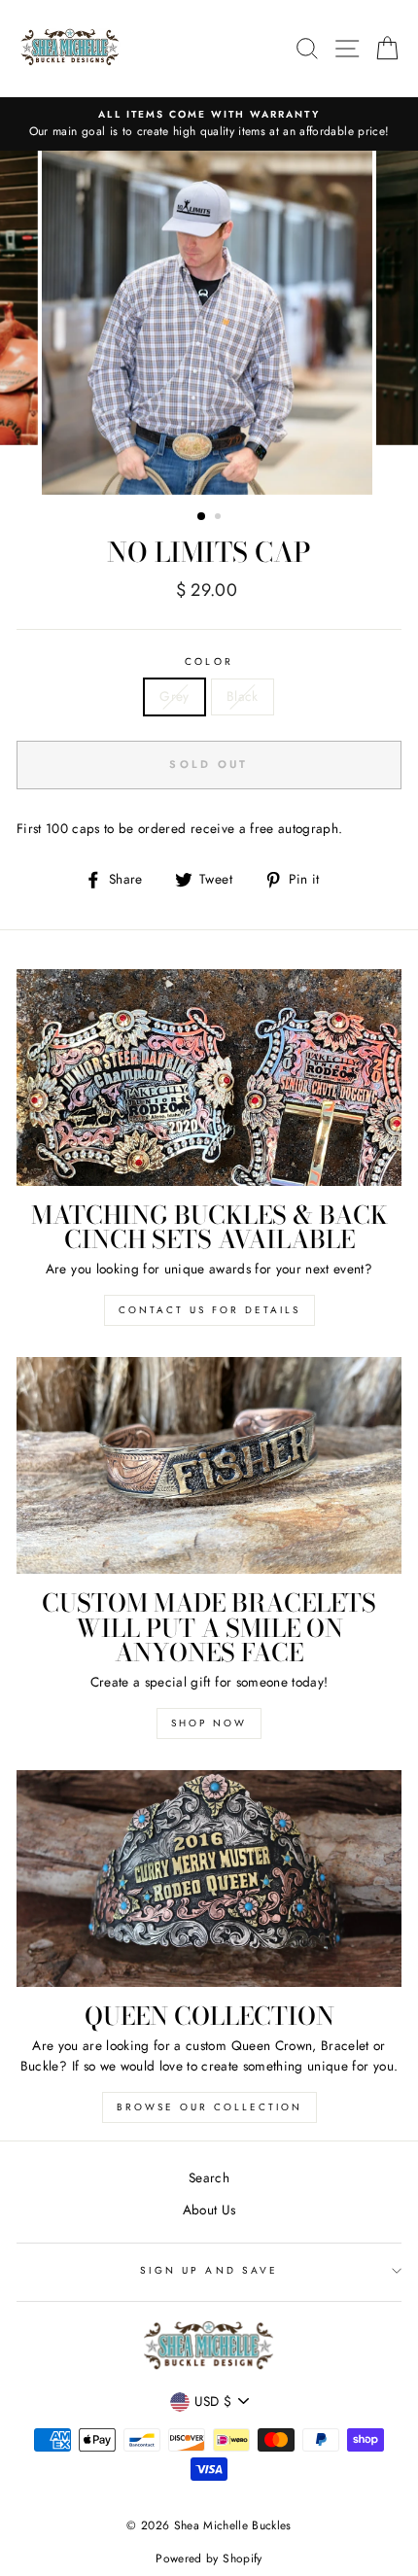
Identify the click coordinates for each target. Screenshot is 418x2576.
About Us (209, 2210)
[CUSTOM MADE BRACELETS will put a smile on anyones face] (209, 1465)
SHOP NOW (209, 1723)
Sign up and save (209, 2270)
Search (209, 2177)
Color (209, 661)
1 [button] (202, 517)
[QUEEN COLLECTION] (209, 1879)
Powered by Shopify (209, 2559)
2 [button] (220, 518)
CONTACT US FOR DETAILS (209, 1310)
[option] (209, 124)
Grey (174, 696)
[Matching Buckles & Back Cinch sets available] (209, 1078)
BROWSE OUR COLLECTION (209, 2107)
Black (243, 696)
